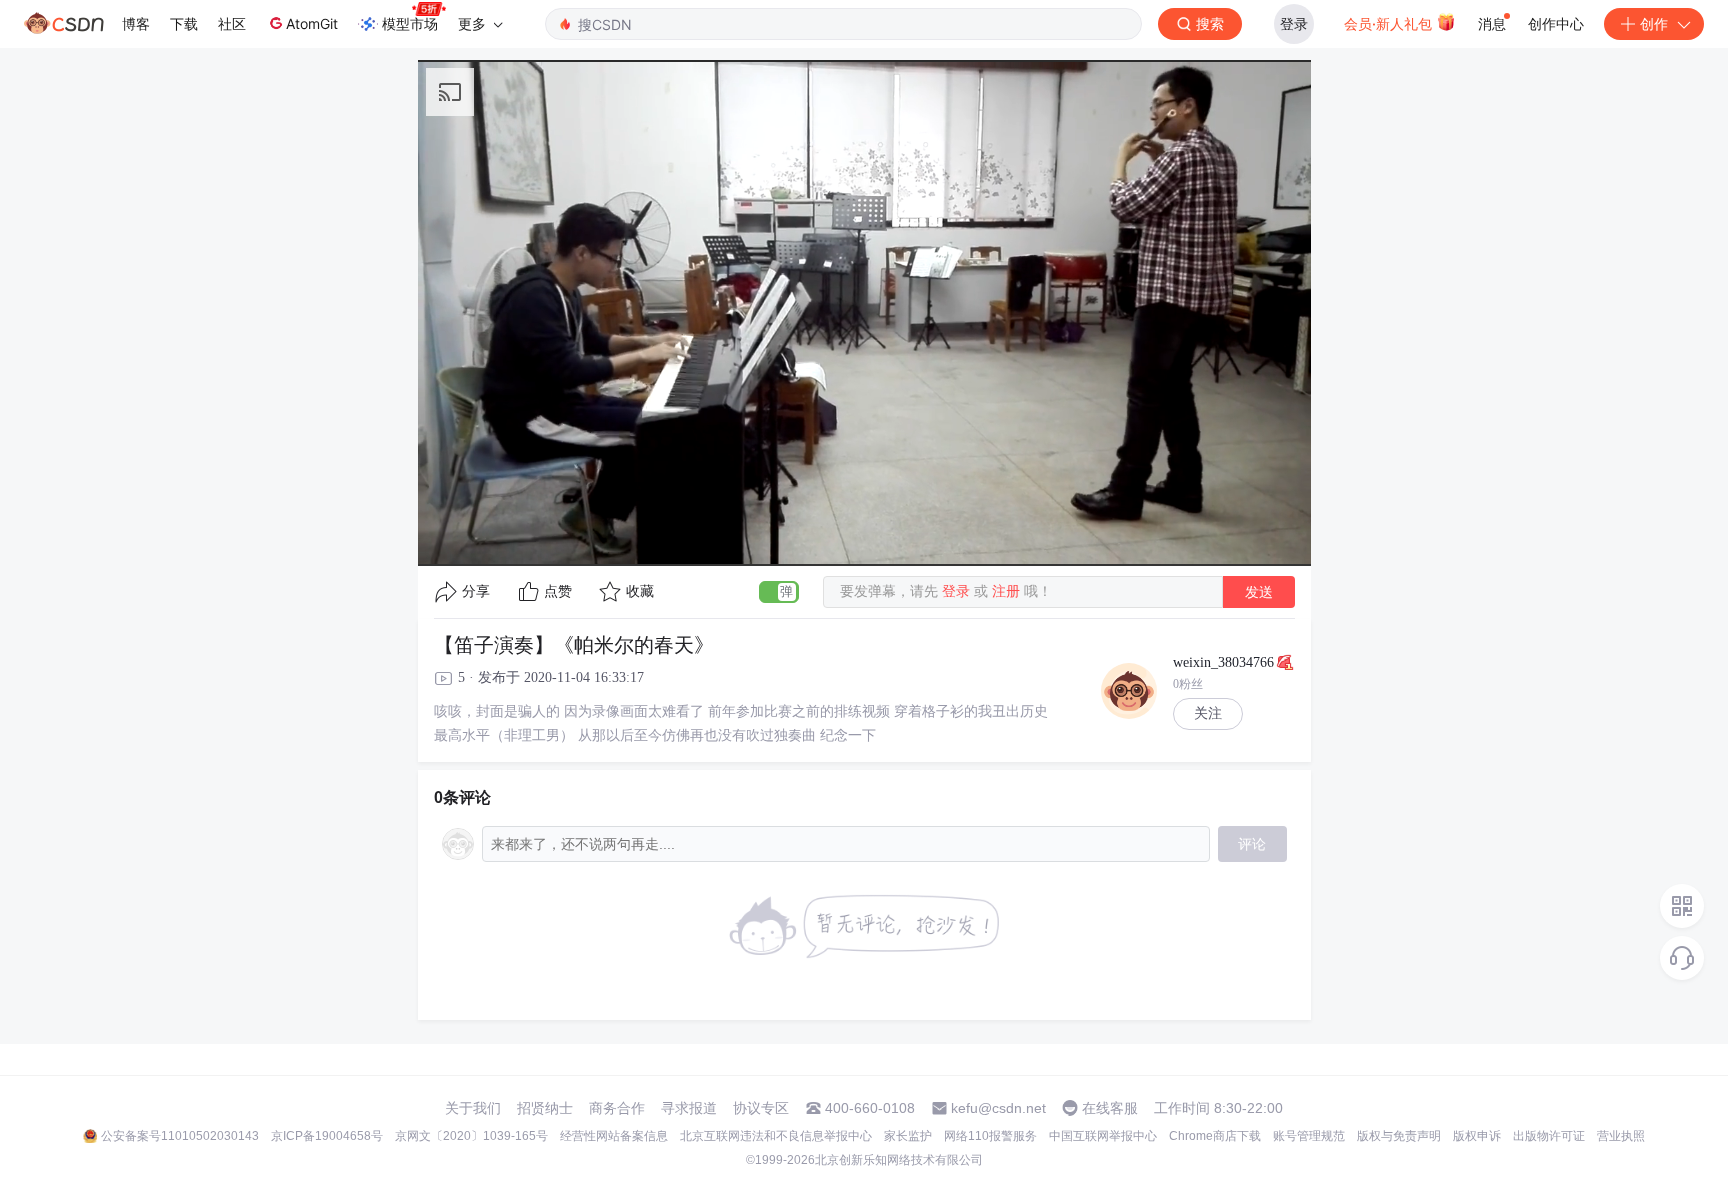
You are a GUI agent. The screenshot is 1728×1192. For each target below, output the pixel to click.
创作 (1654, 23)
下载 (184, 23)
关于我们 (473, 1108)
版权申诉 (1477, 1136)
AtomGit (312, 23)
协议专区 (761, 1108)
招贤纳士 (545, 1108)
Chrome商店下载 (1215, 1136)
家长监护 (908, 1136)
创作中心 (1556, 23)
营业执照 (1621, 1136)
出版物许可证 (1549, 1136)
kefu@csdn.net (998, 1108)
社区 (232, 23)
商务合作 (617, 1108)
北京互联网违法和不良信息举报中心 (776, 1136)
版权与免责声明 (1399, 1136)
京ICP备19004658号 (327, 1136)
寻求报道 (689, 1108)
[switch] (779, 592)
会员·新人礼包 (1390, 23)
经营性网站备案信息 (614, 1136)
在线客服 (1110, 1108)
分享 (476, 591)
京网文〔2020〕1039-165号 (471, 1136)
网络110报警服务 (990, 1136)
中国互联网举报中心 (1103, 1136)
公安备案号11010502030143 (180, 1136)
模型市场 (410, 23)
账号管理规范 (1309, 1136)
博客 (136, 23)
